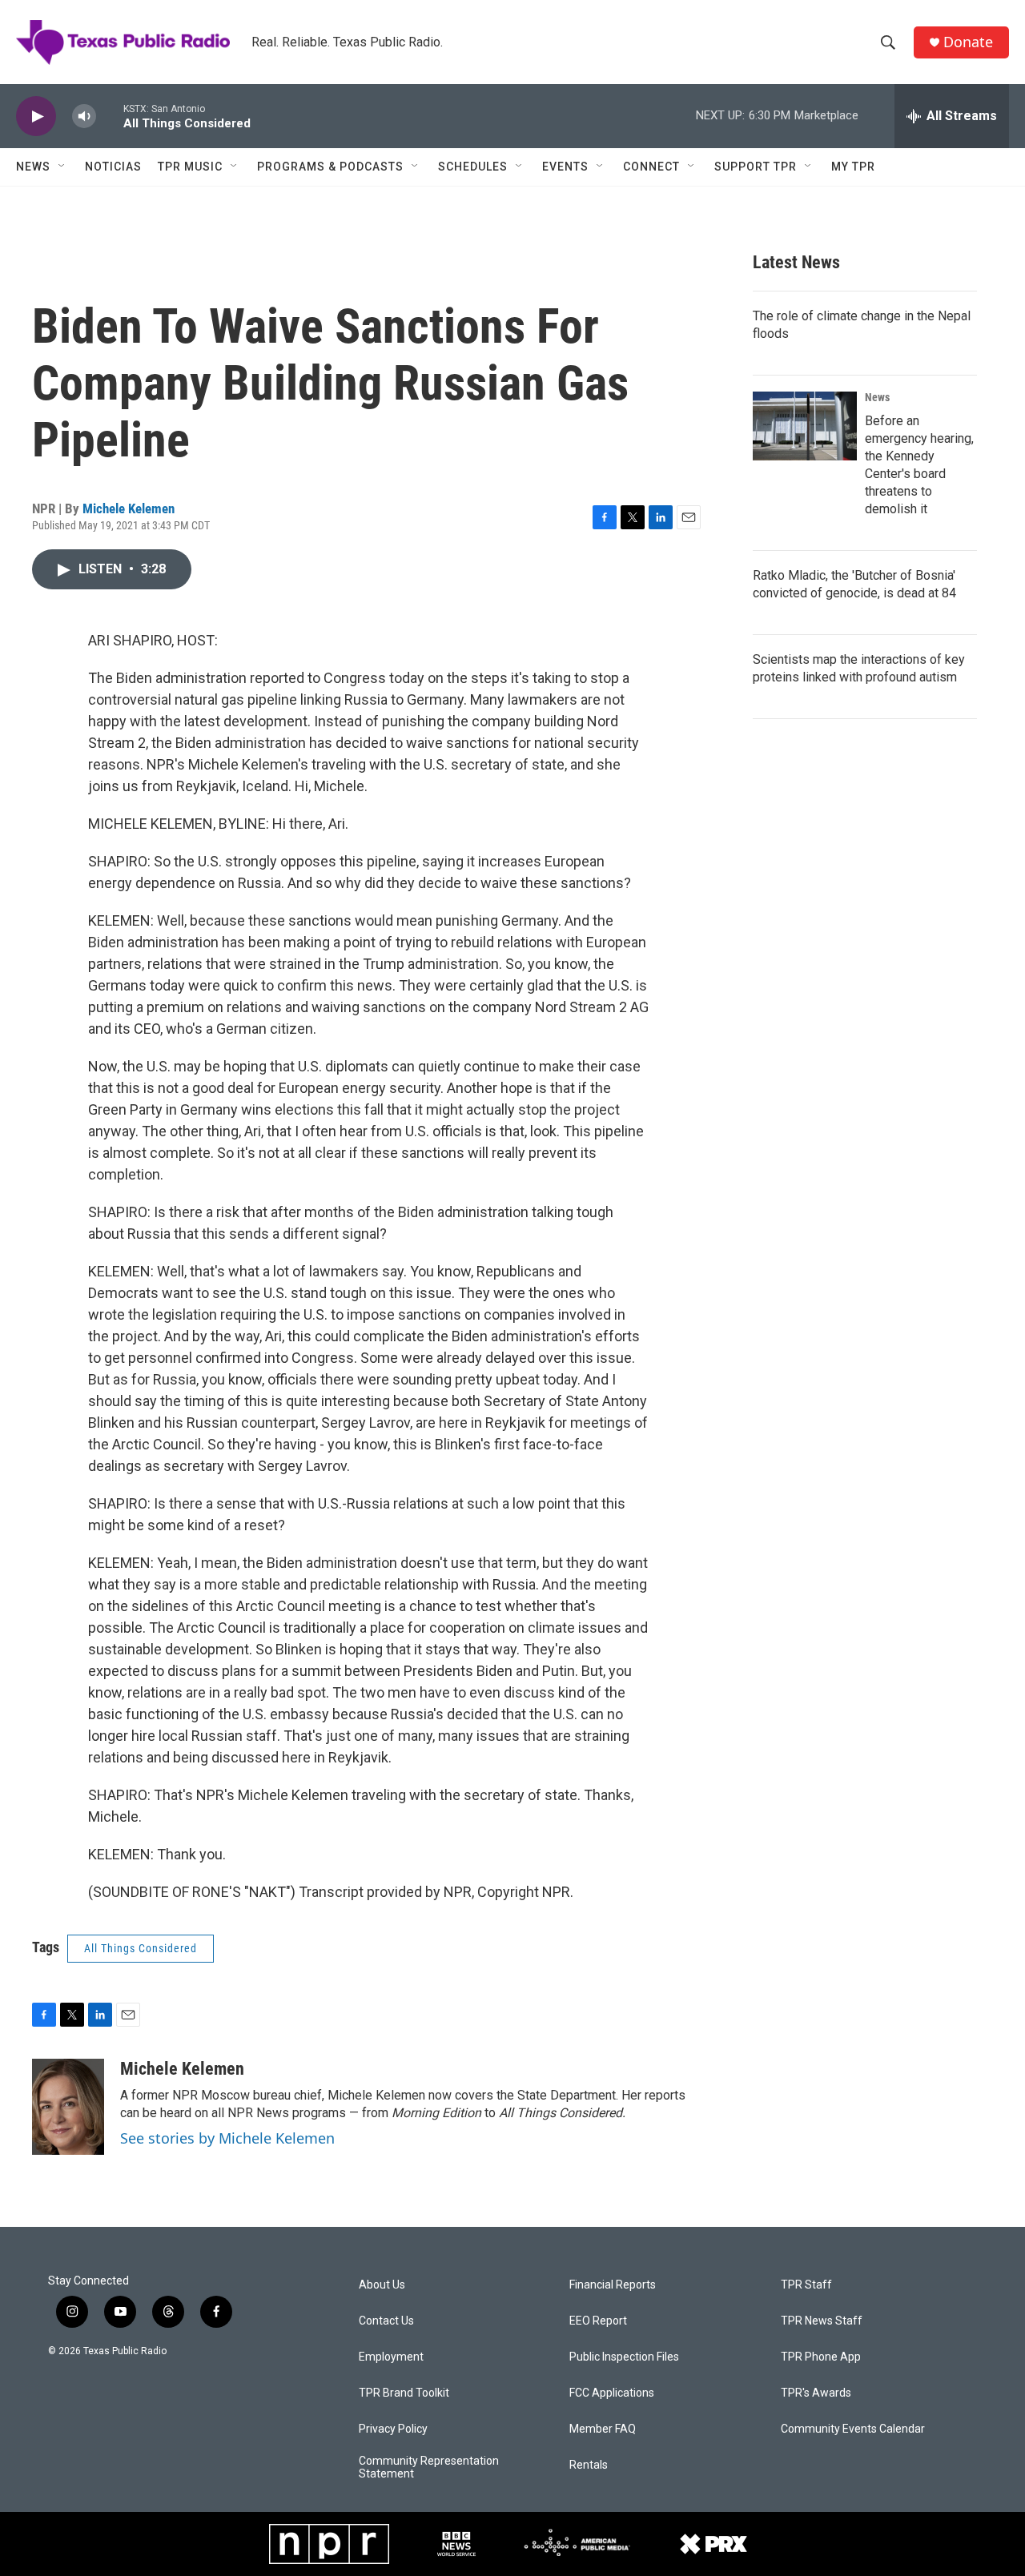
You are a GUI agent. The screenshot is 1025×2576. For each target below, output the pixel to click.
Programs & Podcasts (330, 167)
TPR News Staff (822, 2321)
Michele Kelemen (129, 508)
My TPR (853, 167)
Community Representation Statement (429, 2467)
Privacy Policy (393, 2429)
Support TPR (756, 167)
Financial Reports (613, 2285)
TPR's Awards (816, 2393)
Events (565, 167)
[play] (36, 117)
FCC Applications (612, 2393)
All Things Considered (141, 1948)
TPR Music (190, 167)
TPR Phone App (821, 2357)
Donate (968, 42)
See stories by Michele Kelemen (227, 2138)
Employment (391, 2357)
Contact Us (386, 2321)
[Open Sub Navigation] (62, 167)
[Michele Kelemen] (68, 2107)
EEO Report (598, 2321)
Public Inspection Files (624, 2357)
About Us (382, 2285)
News (33, 167)
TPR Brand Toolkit (404, 2393)
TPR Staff (806, 2285)
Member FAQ (603, 2429)
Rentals (589, 2465)
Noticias (113, 167)
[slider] (110, 116)
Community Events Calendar (853, 2429)
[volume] (84, 117)
